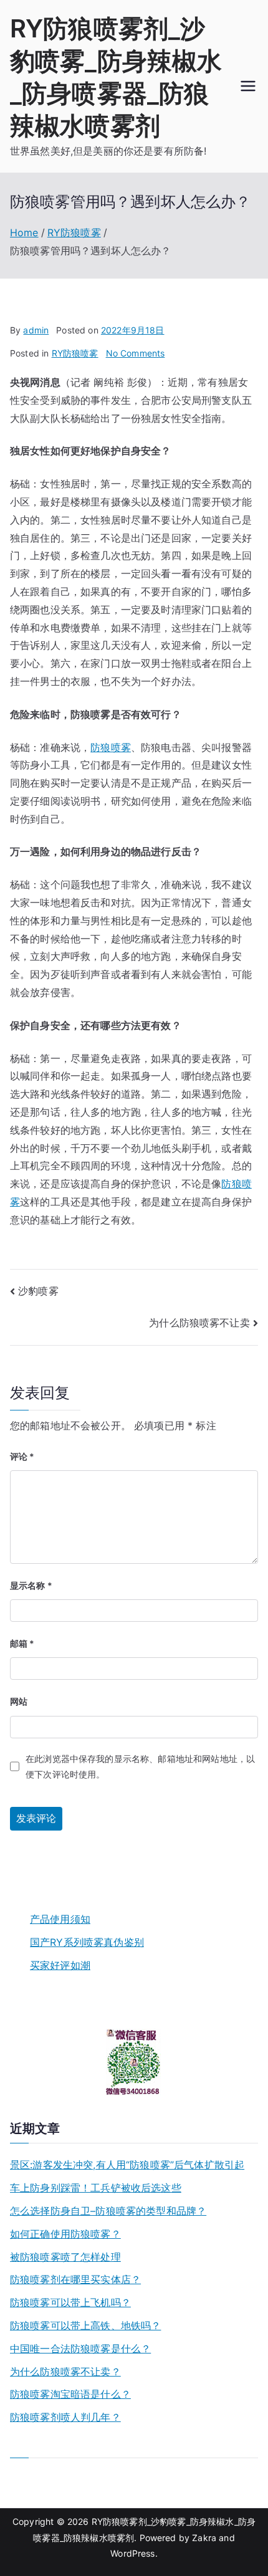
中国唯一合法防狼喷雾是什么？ (80, 2349)
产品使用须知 (60, 1919)
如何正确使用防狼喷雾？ (65, 2234)
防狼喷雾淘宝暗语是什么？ (70, 2394)
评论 (22, 1456)
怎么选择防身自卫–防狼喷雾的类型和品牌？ (108, 2211)
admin (36, 330)
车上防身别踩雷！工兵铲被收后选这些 (96, 2188)
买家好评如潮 (60, 1965)
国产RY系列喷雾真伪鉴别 (87, 1942)
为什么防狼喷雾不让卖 (199, 1323)
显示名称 (31, 1585)
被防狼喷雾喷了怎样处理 (65, 2257)
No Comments (136, 353)
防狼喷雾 (111, 747)
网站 (19, 1701)
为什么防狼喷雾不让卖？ (65, 2372)
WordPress (132, 2553)
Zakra (204, 2538)
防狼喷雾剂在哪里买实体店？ (75, 2279)
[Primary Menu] (248, 86)
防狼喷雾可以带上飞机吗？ (70, 2302)
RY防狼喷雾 (75, 353)
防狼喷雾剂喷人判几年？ (65, 2417)
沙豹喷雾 (38, 1291)
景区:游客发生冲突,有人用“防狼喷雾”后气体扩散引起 (127, 2165)
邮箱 (22, 1643)
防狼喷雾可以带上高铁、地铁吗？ (85, 2325)
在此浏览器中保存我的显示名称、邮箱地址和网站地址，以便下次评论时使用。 (140, 1766)
